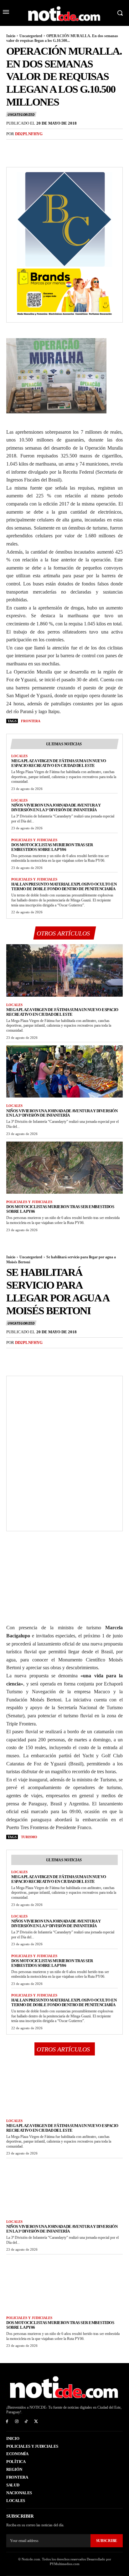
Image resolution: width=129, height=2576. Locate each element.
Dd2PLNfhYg (29, 134)
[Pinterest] (41, 147)
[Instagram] (17, 2422)
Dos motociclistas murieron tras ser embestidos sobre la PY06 (52, 847)
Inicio (11, 36)
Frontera (31, 721)
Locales (19, 756)
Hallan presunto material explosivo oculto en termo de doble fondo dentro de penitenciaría (64, 886)
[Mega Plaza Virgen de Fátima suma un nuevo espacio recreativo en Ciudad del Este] (64, 970)
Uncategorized (31, 36)
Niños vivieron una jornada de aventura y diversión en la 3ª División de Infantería (56, 807)
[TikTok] (26, 2422)
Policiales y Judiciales (34, 840)
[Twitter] (27, 147)
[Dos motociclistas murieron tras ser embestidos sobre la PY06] (64, 1168)
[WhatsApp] (56, 147)
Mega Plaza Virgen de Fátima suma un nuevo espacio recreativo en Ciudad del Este (59, 763)
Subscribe (107, 2541)
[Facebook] (13, 147)
